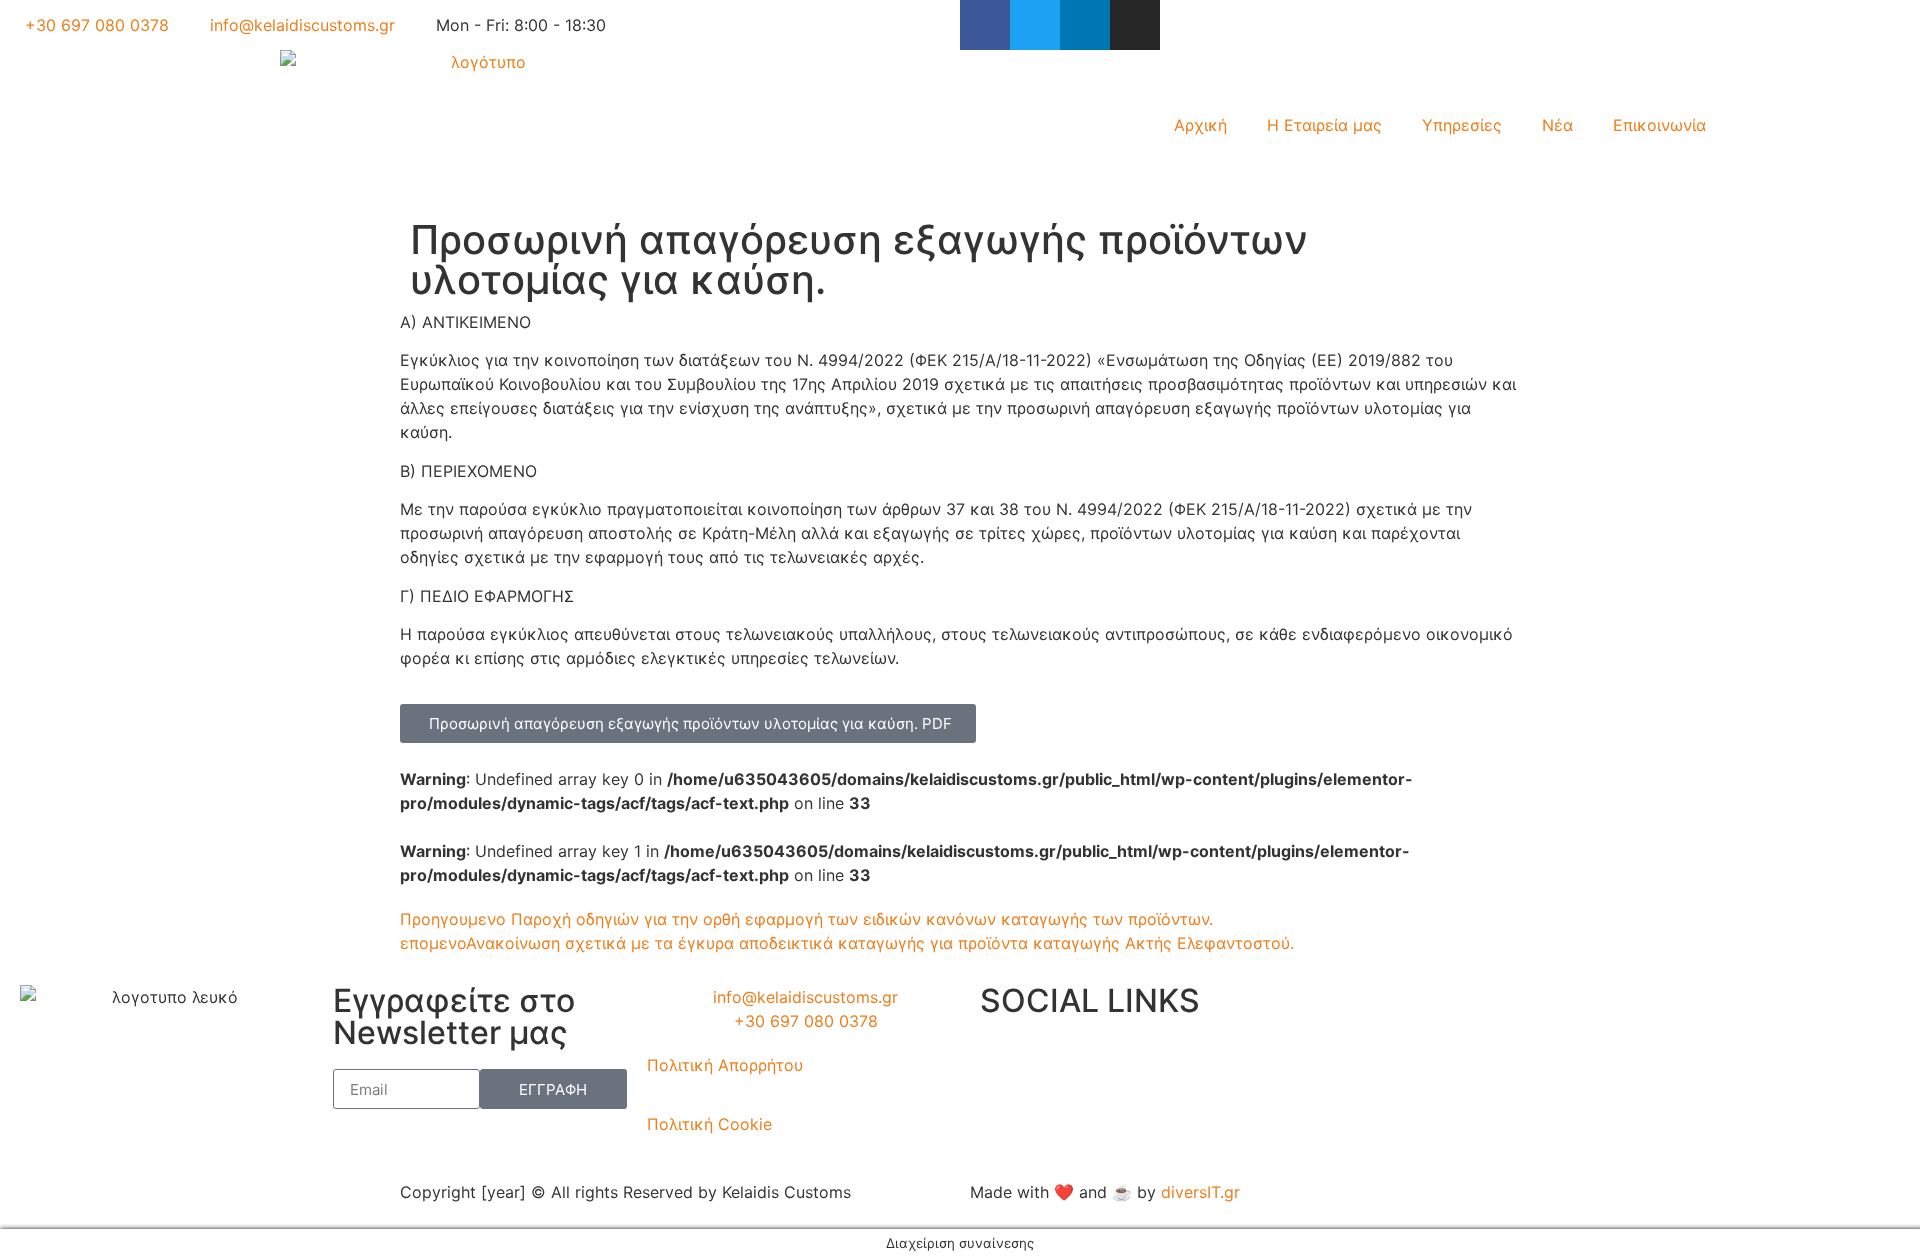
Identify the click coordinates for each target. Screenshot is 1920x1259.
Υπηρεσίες (1462, 125)
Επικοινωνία (1659, 125)
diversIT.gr (1200, 1192)
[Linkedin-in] (1085, 25)
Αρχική (1200, 125)
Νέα (1557, 125)
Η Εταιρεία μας (1324, 125)
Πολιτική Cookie (709, 1124)
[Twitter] (1035, 25)
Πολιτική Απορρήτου (725, 1065)
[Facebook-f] (985, 25)
